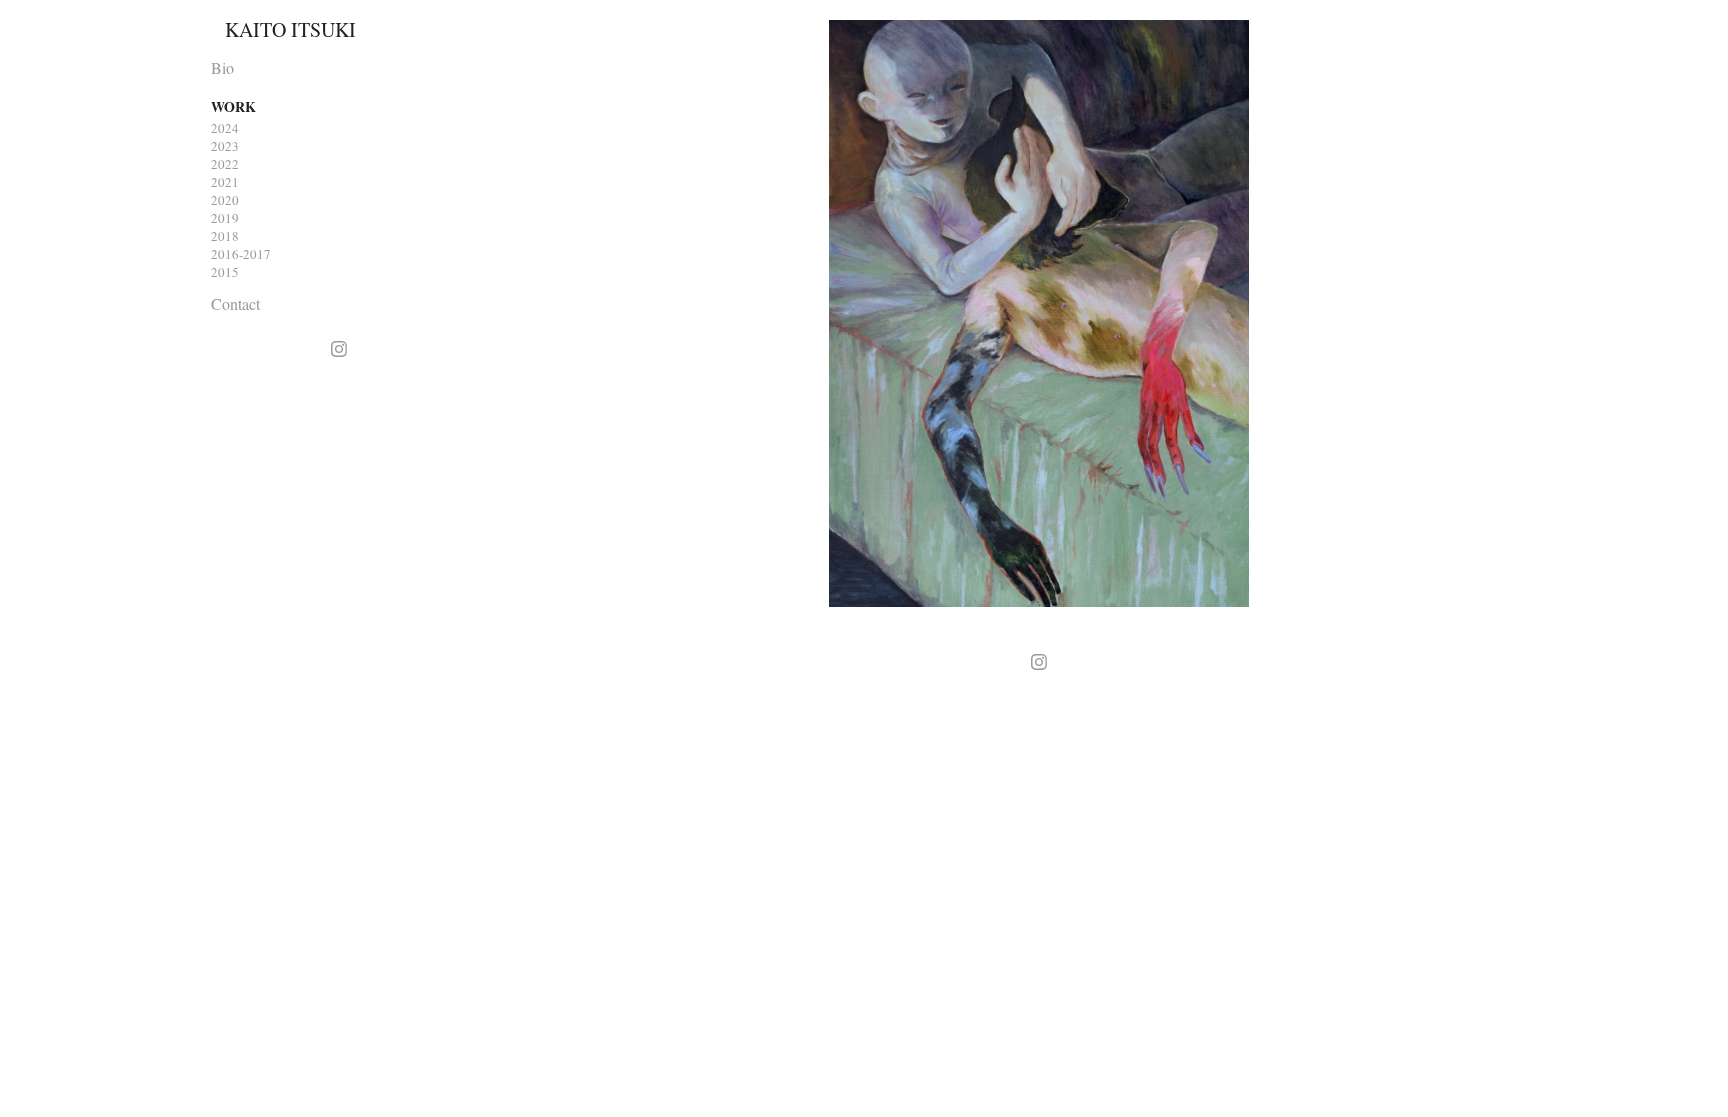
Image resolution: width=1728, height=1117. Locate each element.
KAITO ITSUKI (290, 29)
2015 (225, 272)
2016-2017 (241, 254)
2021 (225, 182)
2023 (225, 146)
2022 (225, 164)
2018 (225, 236)
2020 (225, 200)
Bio (222, 67)
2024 (225, 128)
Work (233, 106)
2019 (225, 218)
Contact (235, 303)
